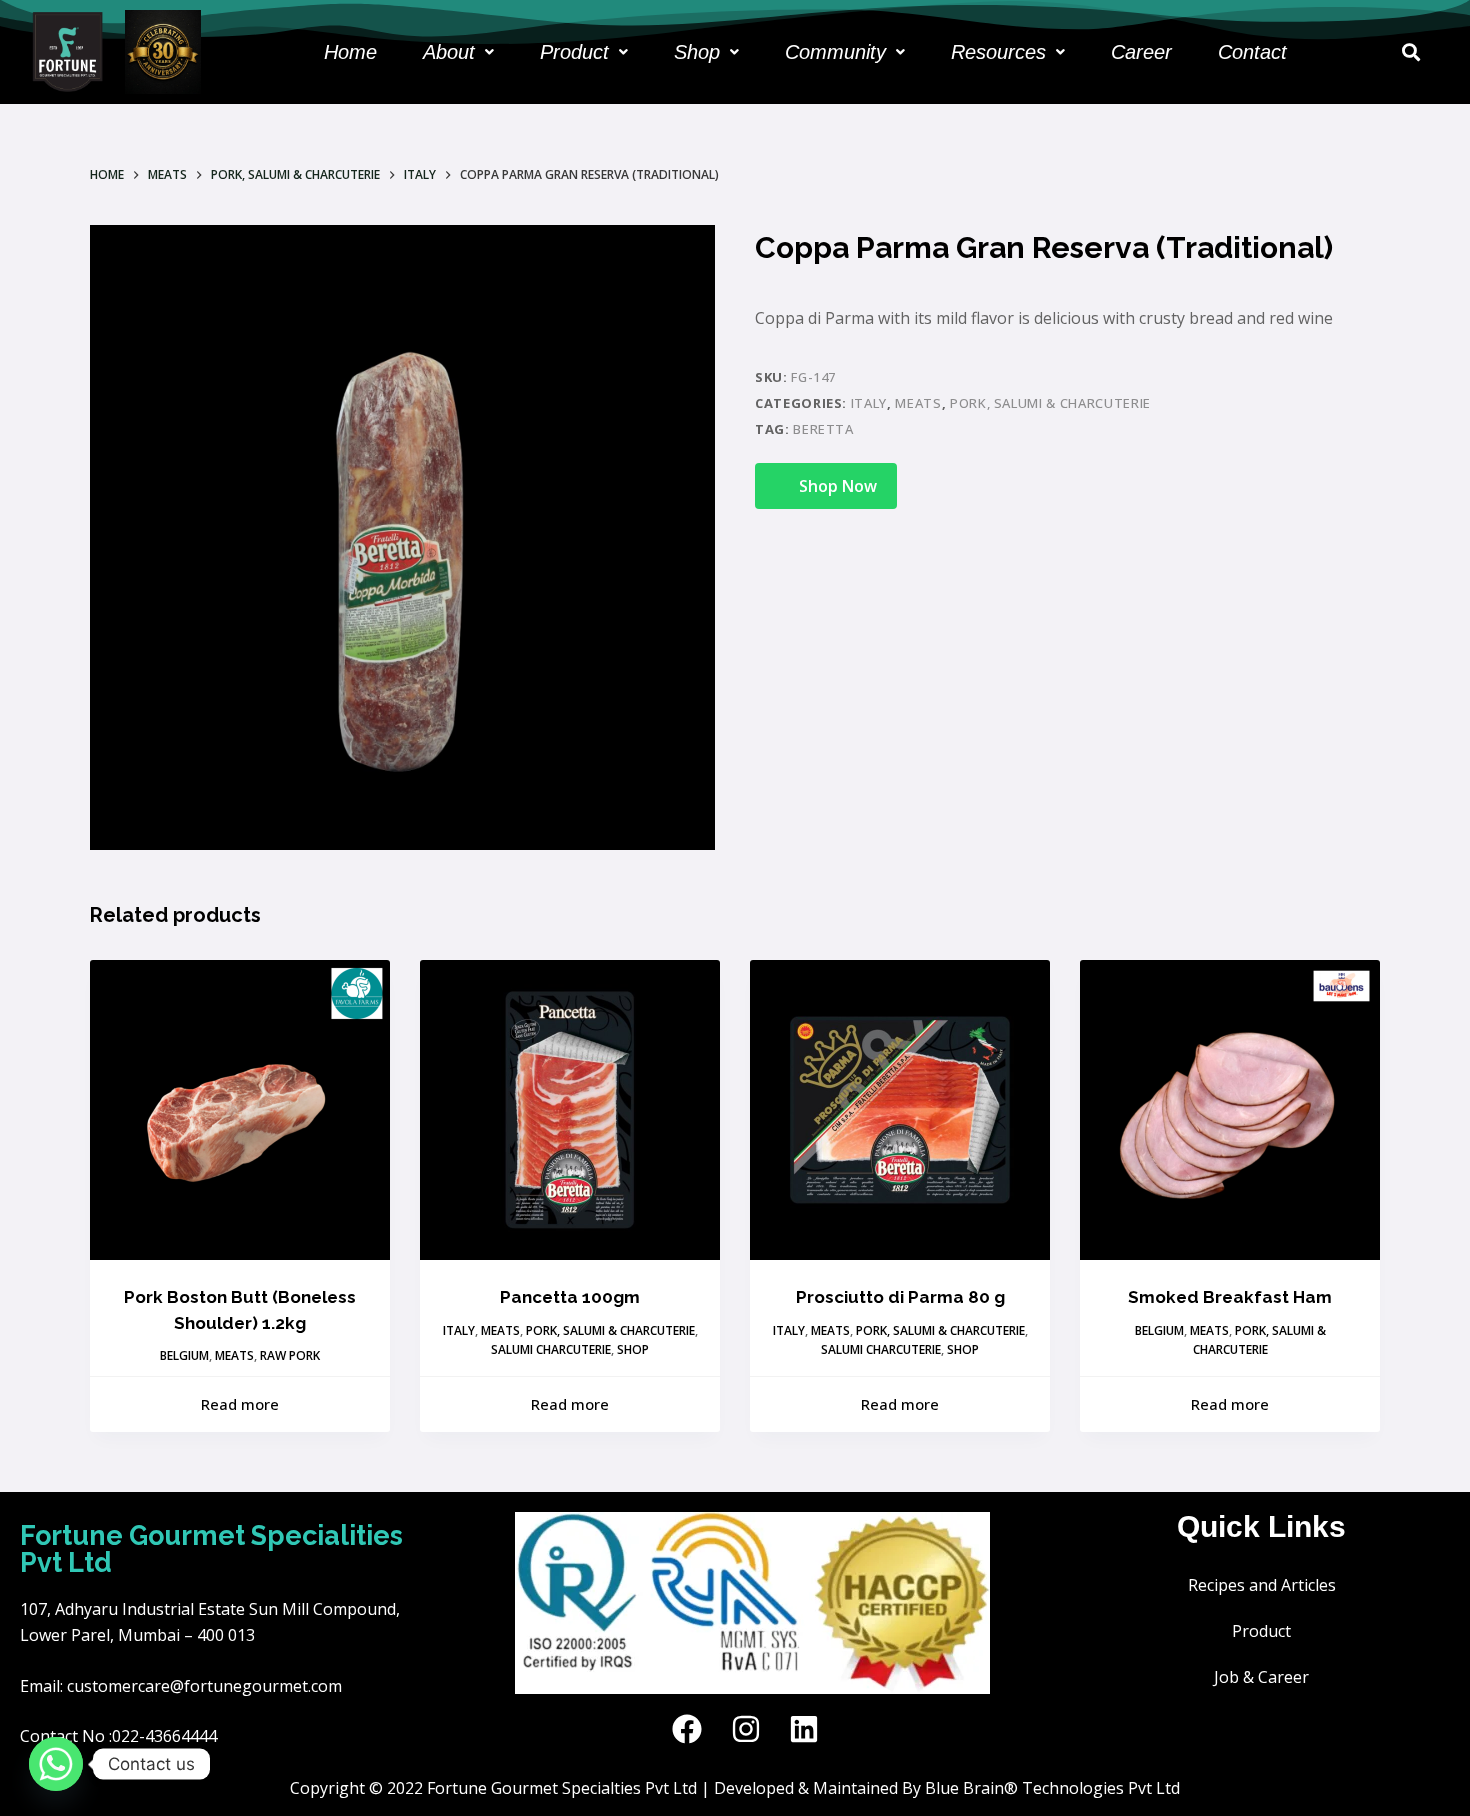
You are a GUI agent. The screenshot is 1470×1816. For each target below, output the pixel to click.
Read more (240, 1404)
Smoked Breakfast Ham (1230, 1297)
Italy (869, 403)
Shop (697, 52)
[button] (458, 52)
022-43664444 (164, 1736)
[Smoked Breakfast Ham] (1230, 1110)
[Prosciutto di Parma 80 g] (900, 1110)
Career (1141, 52)
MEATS (918, 403)
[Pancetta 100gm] (570, 1110)
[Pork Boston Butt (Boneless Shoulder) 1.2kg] (240, 1110)
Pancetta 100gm (570, 1297)
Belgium (184, 1355)
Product (574, 52)
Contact (1252, 52)
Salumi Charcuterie (551, 1349)
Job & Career (1261, 1677)
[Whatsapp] (56, 1764)
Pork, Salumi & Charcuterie (1050, 403)
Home (350, 52)
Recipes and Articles (1262, 1585)
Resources (998, 52)
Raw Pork (290, 1355)
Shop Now (838, 486)
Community (835, 52)
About (449, 52)
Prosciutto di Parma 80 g (900, 1297)
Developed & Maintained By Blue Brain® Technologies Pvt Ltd (947, 1788)
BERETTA (823, 429)
